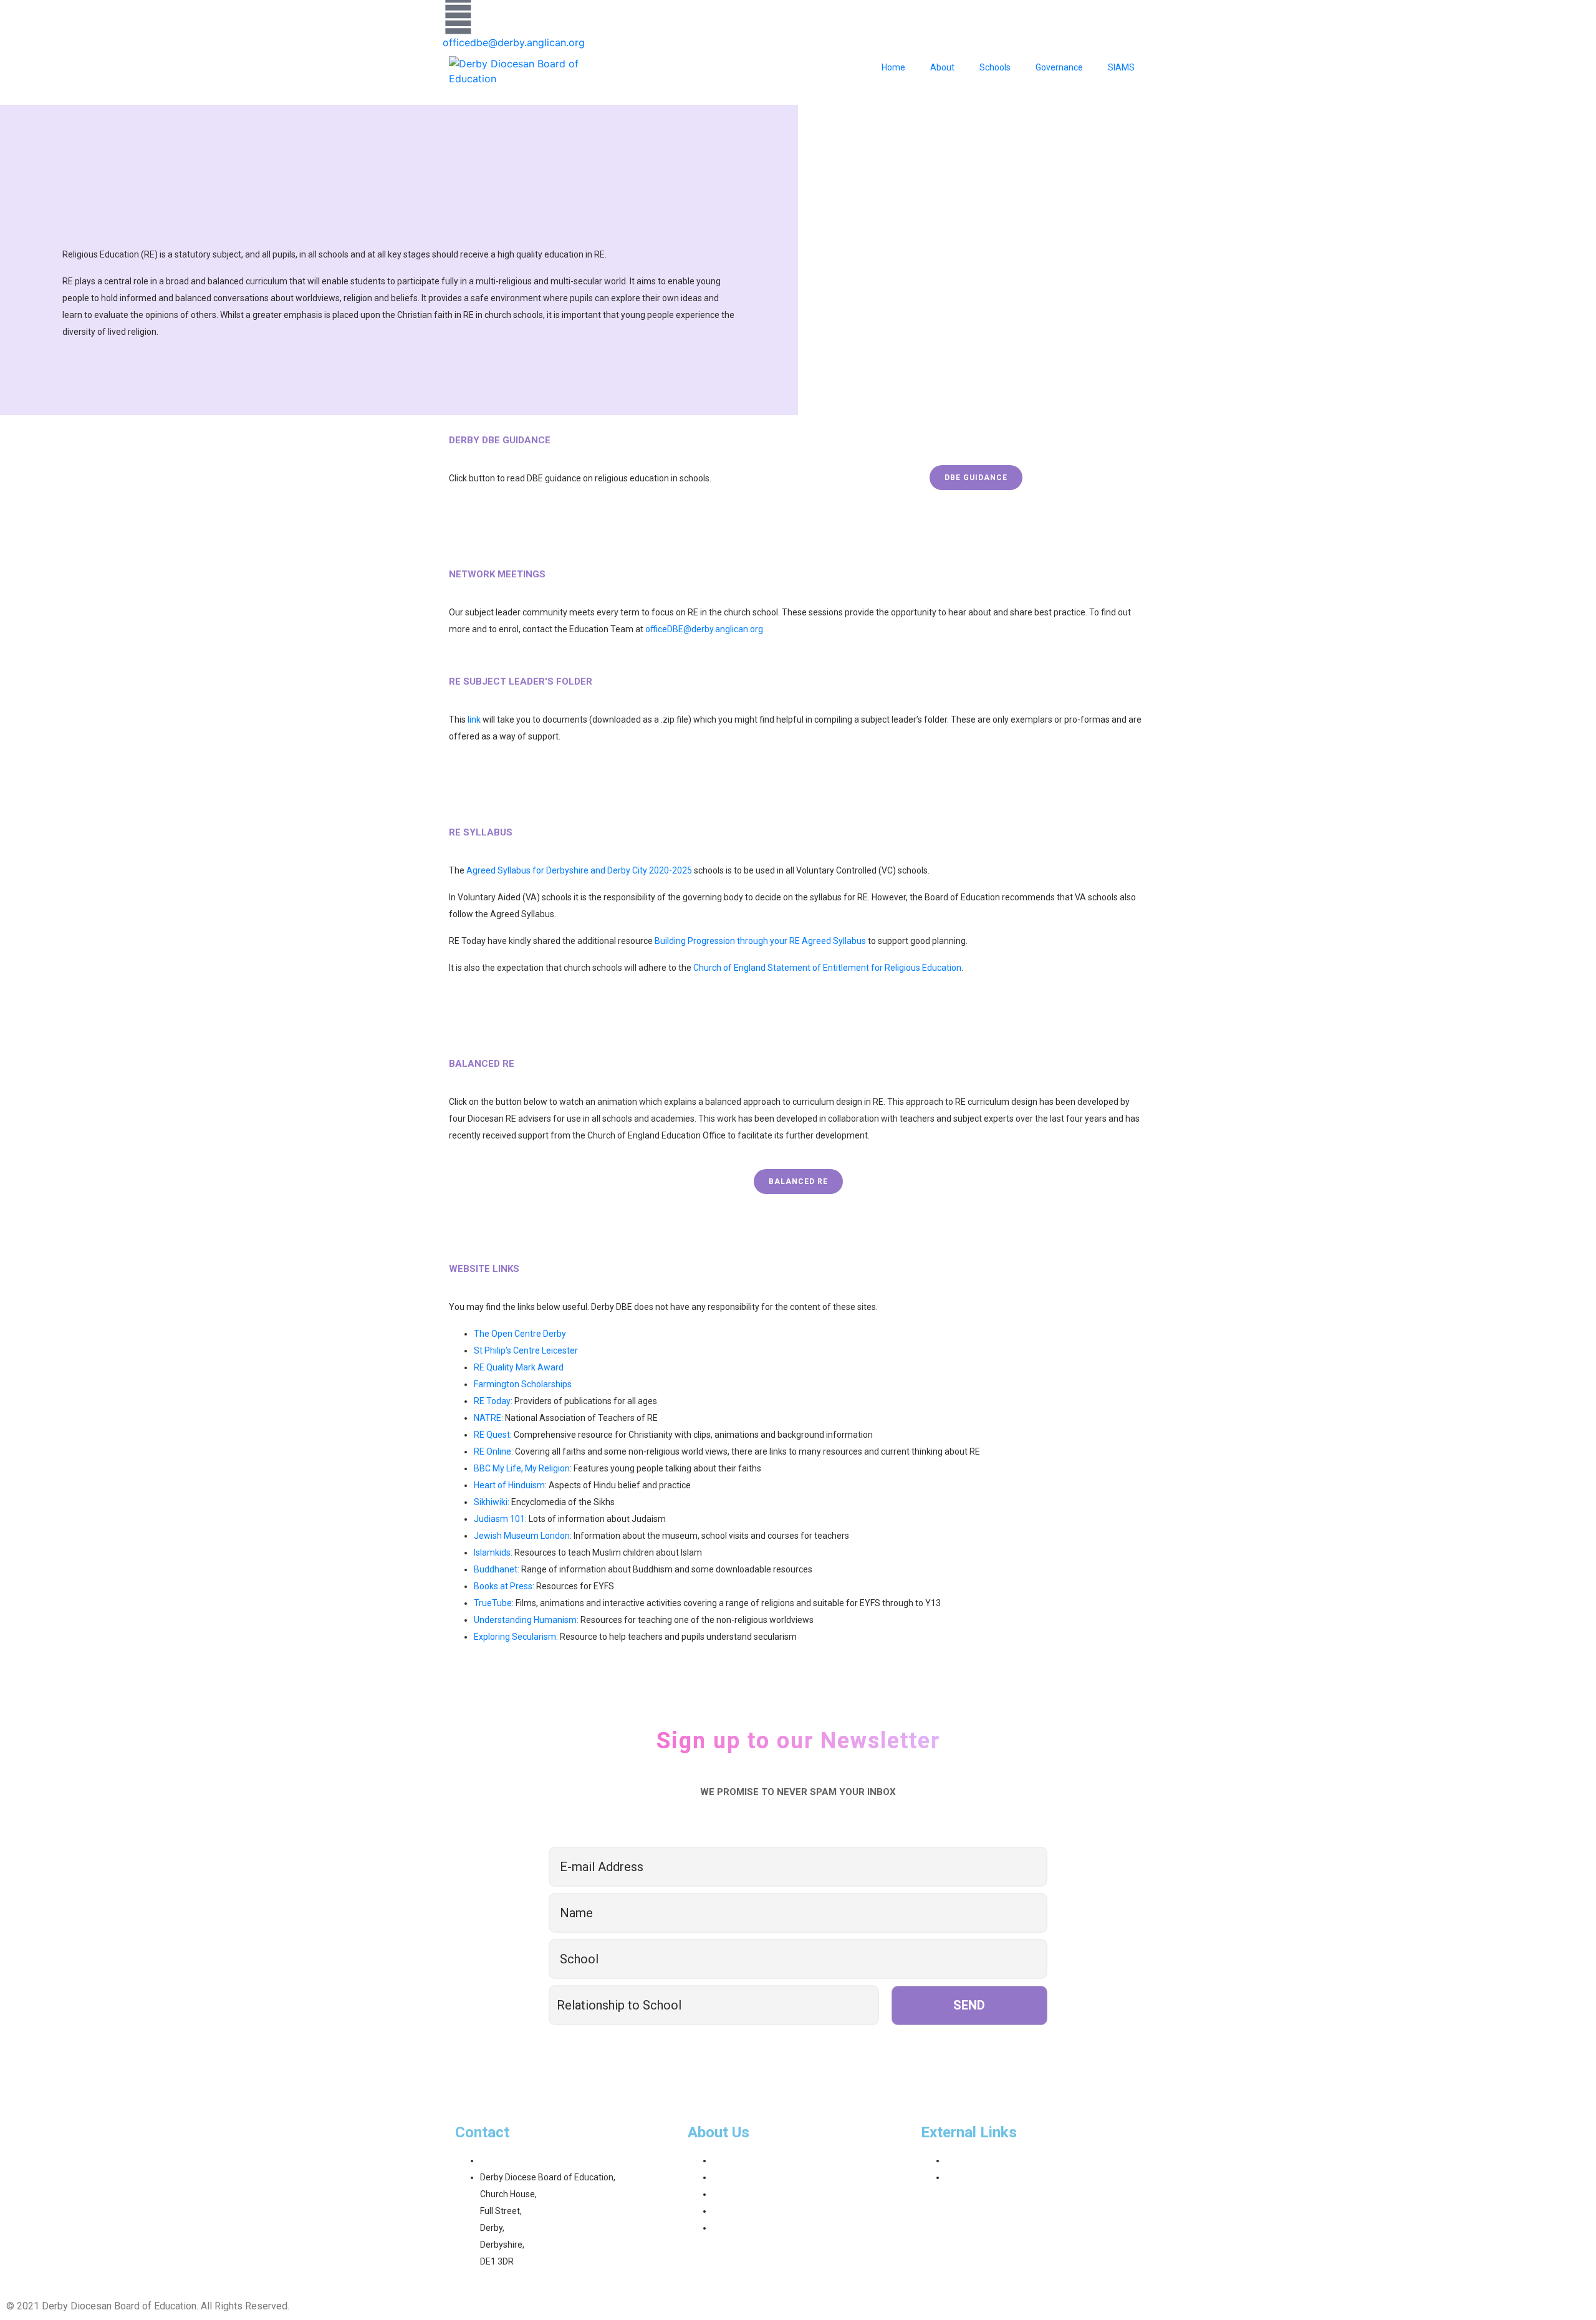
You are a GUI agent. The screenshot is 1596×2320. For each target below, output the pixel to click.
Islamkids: (493, 1552)
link (474, 720)
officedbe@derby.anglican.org (514, 42)
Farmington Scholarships (523, 1384)
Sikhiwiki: (492, 1502)
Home (893, 67)
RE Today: (493, 1401)
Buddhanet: (497, 1569)
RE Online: (493, 1451)
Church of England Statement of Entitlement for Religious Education (827, 968)
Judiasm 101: (500, 1519)
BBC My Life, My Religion (522, 1468)
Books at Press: (504, 1586)
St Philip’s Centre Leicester (526, 1350)
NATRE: (488, 1418)
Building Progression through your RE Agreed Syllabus (760, 941)
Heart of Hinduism (509, 1485)
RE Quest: (493, 1435)
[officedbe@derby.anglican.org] (458, 16)
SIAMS (1121, 67)
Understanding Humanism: (526, 1620)
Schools (995, 67)
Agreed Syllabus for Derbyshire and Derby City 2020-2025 (579, 870)
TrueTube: (494, 1603)
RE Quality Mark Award (519, 1367)
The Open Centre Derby (520, 1334)
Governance (1059, 67)
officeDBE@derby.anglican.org (704, 629)
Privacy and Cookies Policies (356, 2306)
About (942, 67)
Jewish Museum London (522, 1536)
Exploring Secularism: (516, 1637)
